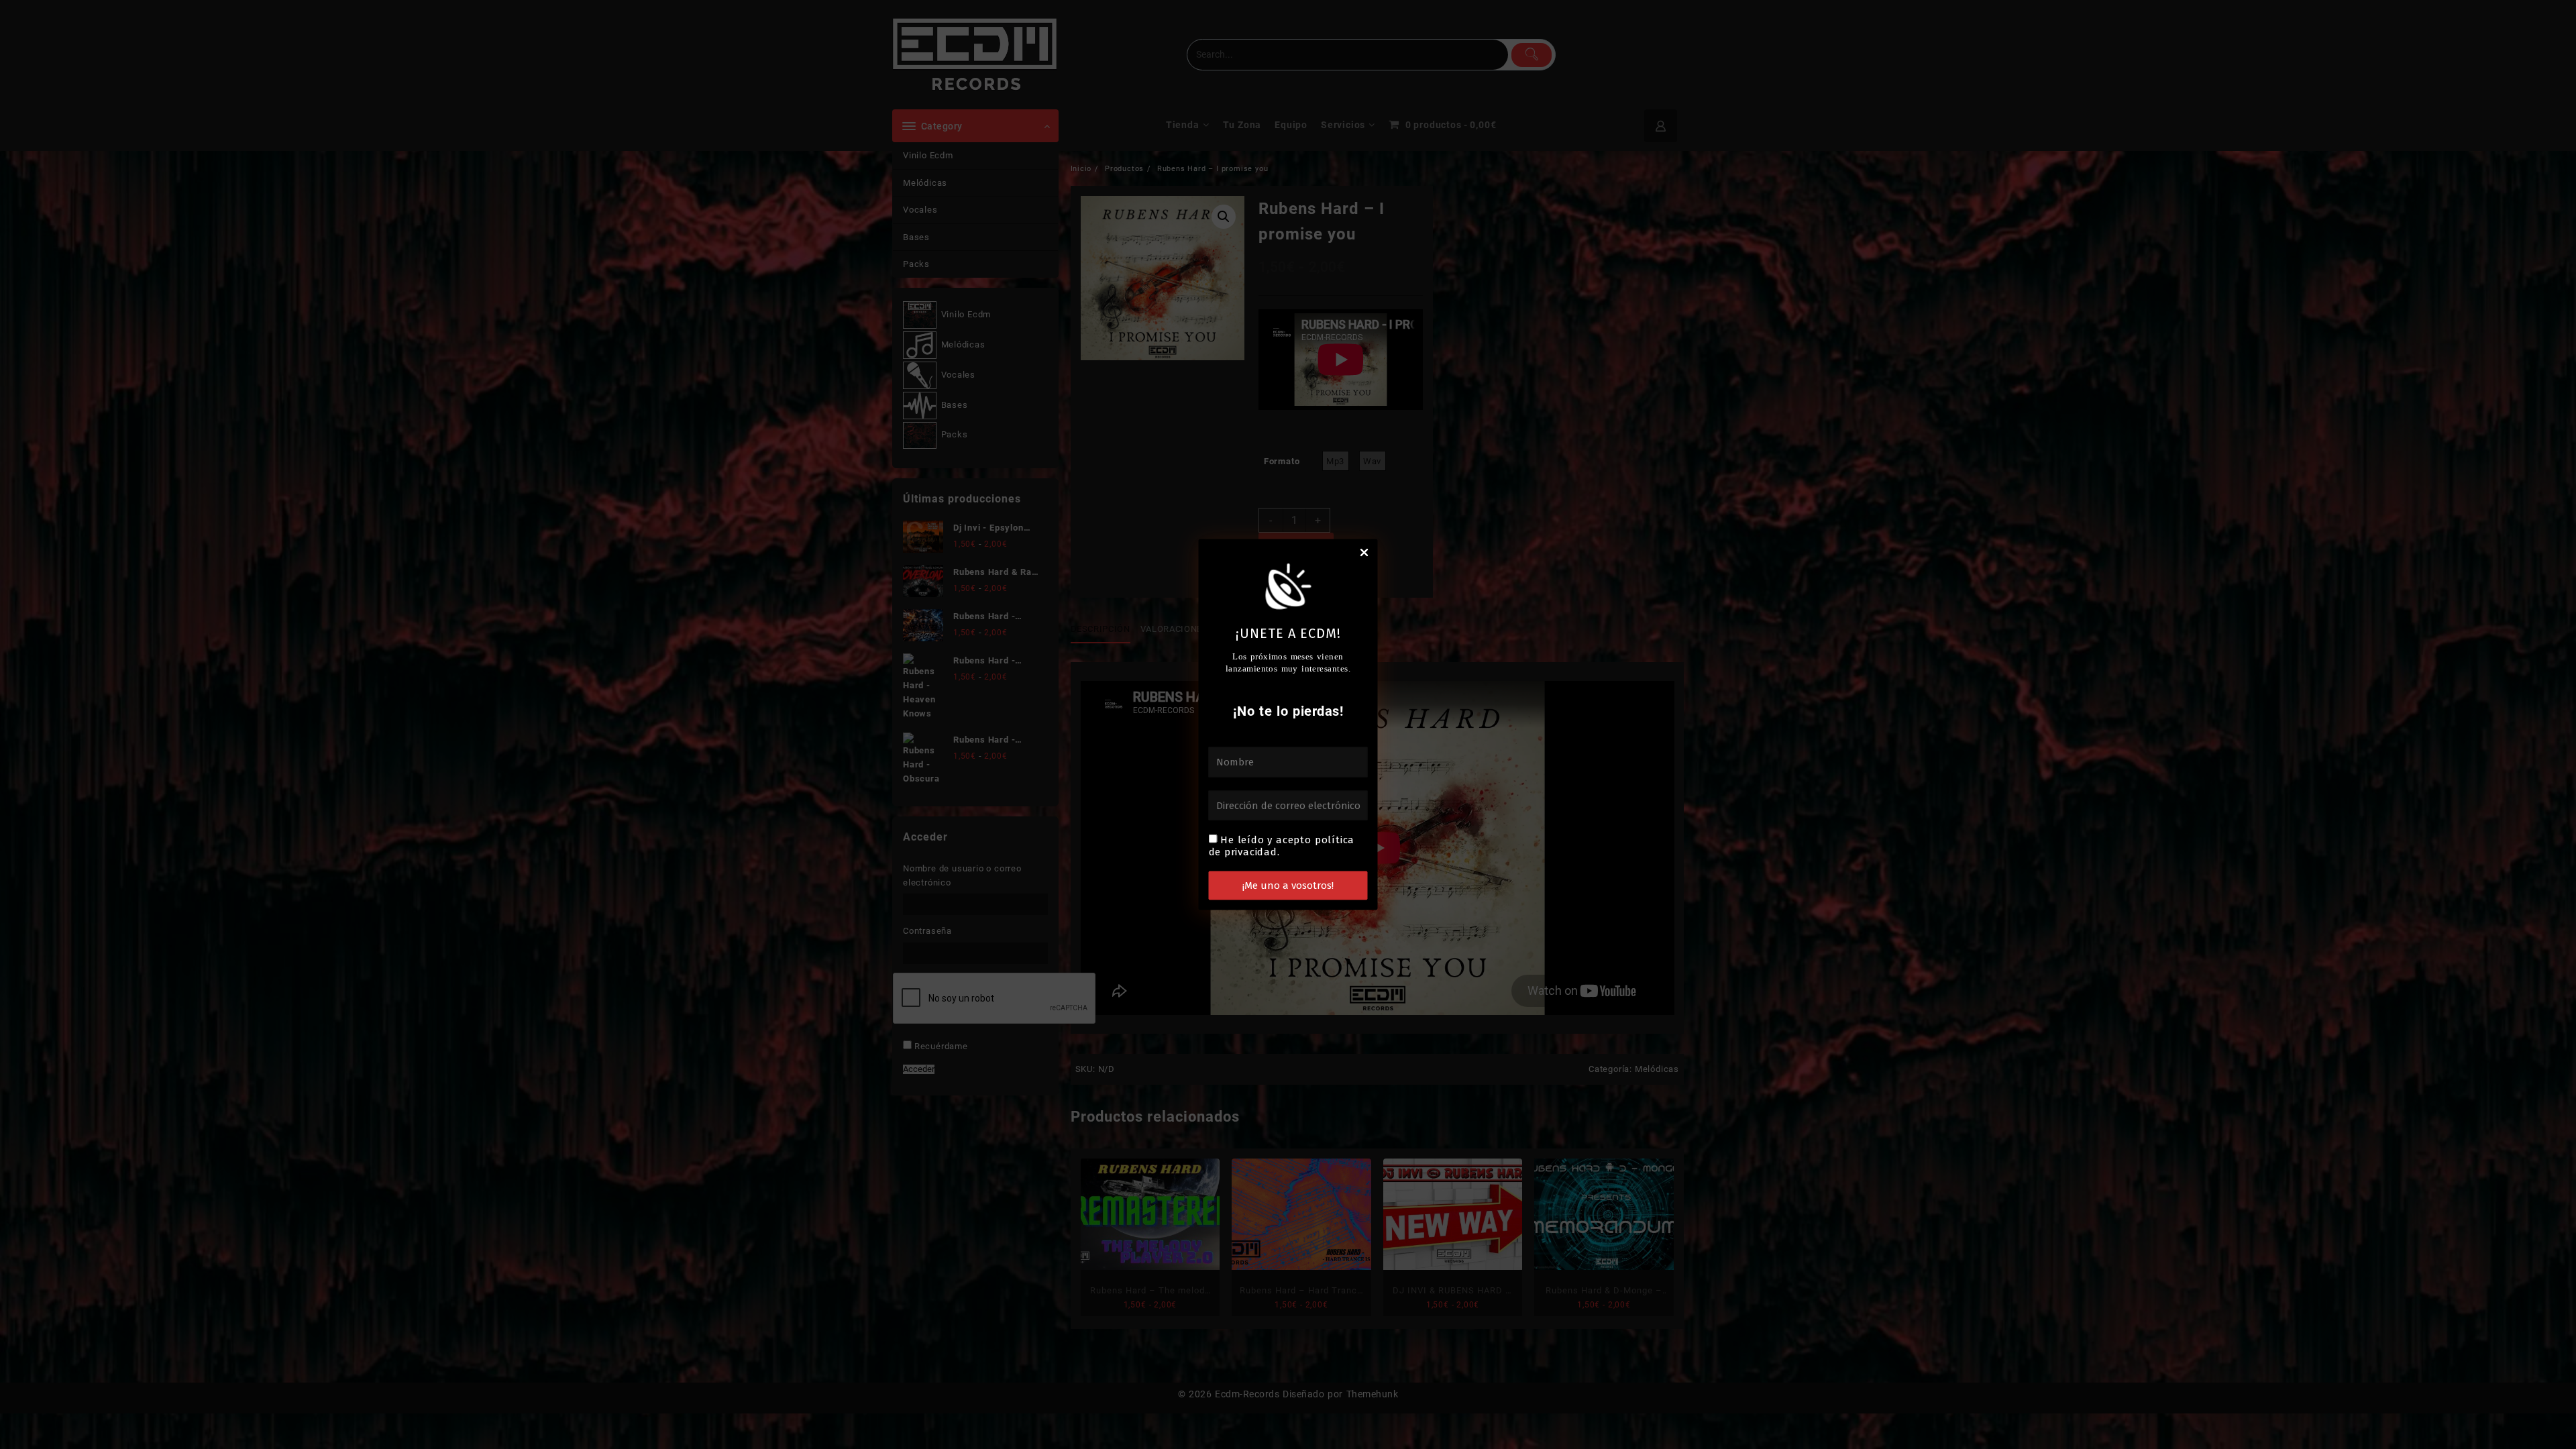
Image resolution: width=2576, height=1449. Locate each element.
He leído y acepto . (1282, 846)
